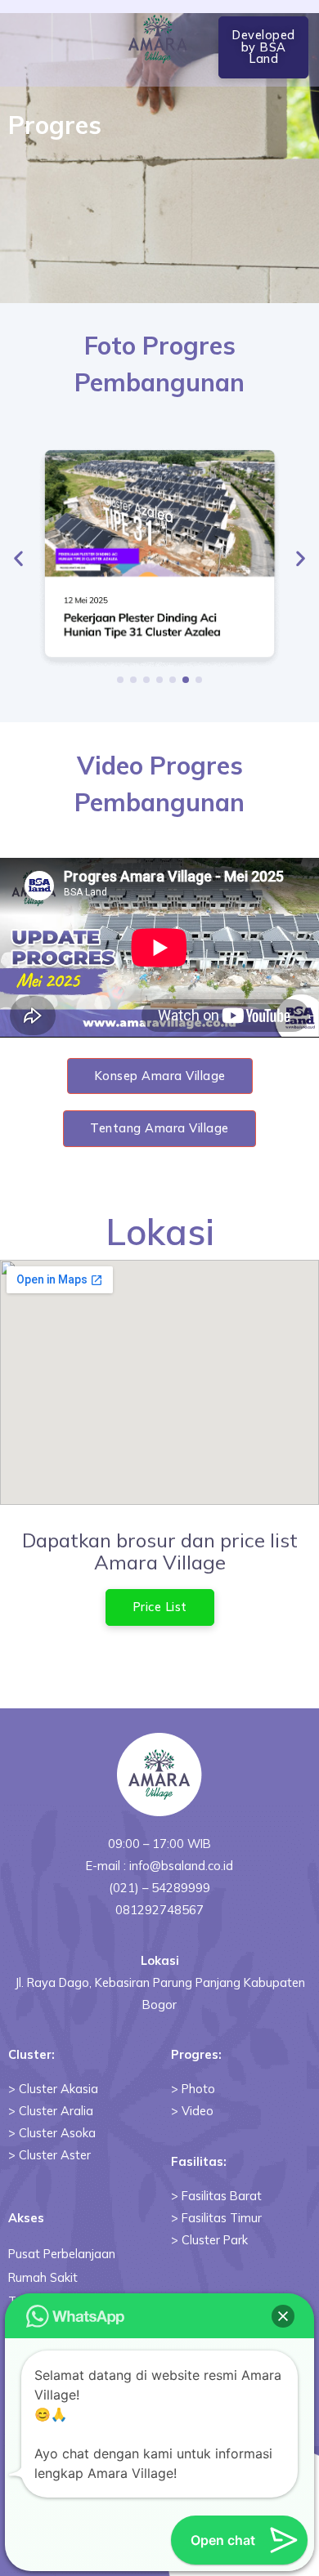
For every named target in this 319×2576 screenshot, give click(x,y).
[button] (263, 47)
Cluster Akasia (58, 2089)
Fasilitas (197, 2161)
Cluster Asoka (57, 2133)
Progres (195, 2054)
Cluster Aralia (56, 2111)
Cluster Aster (55, 2155)
